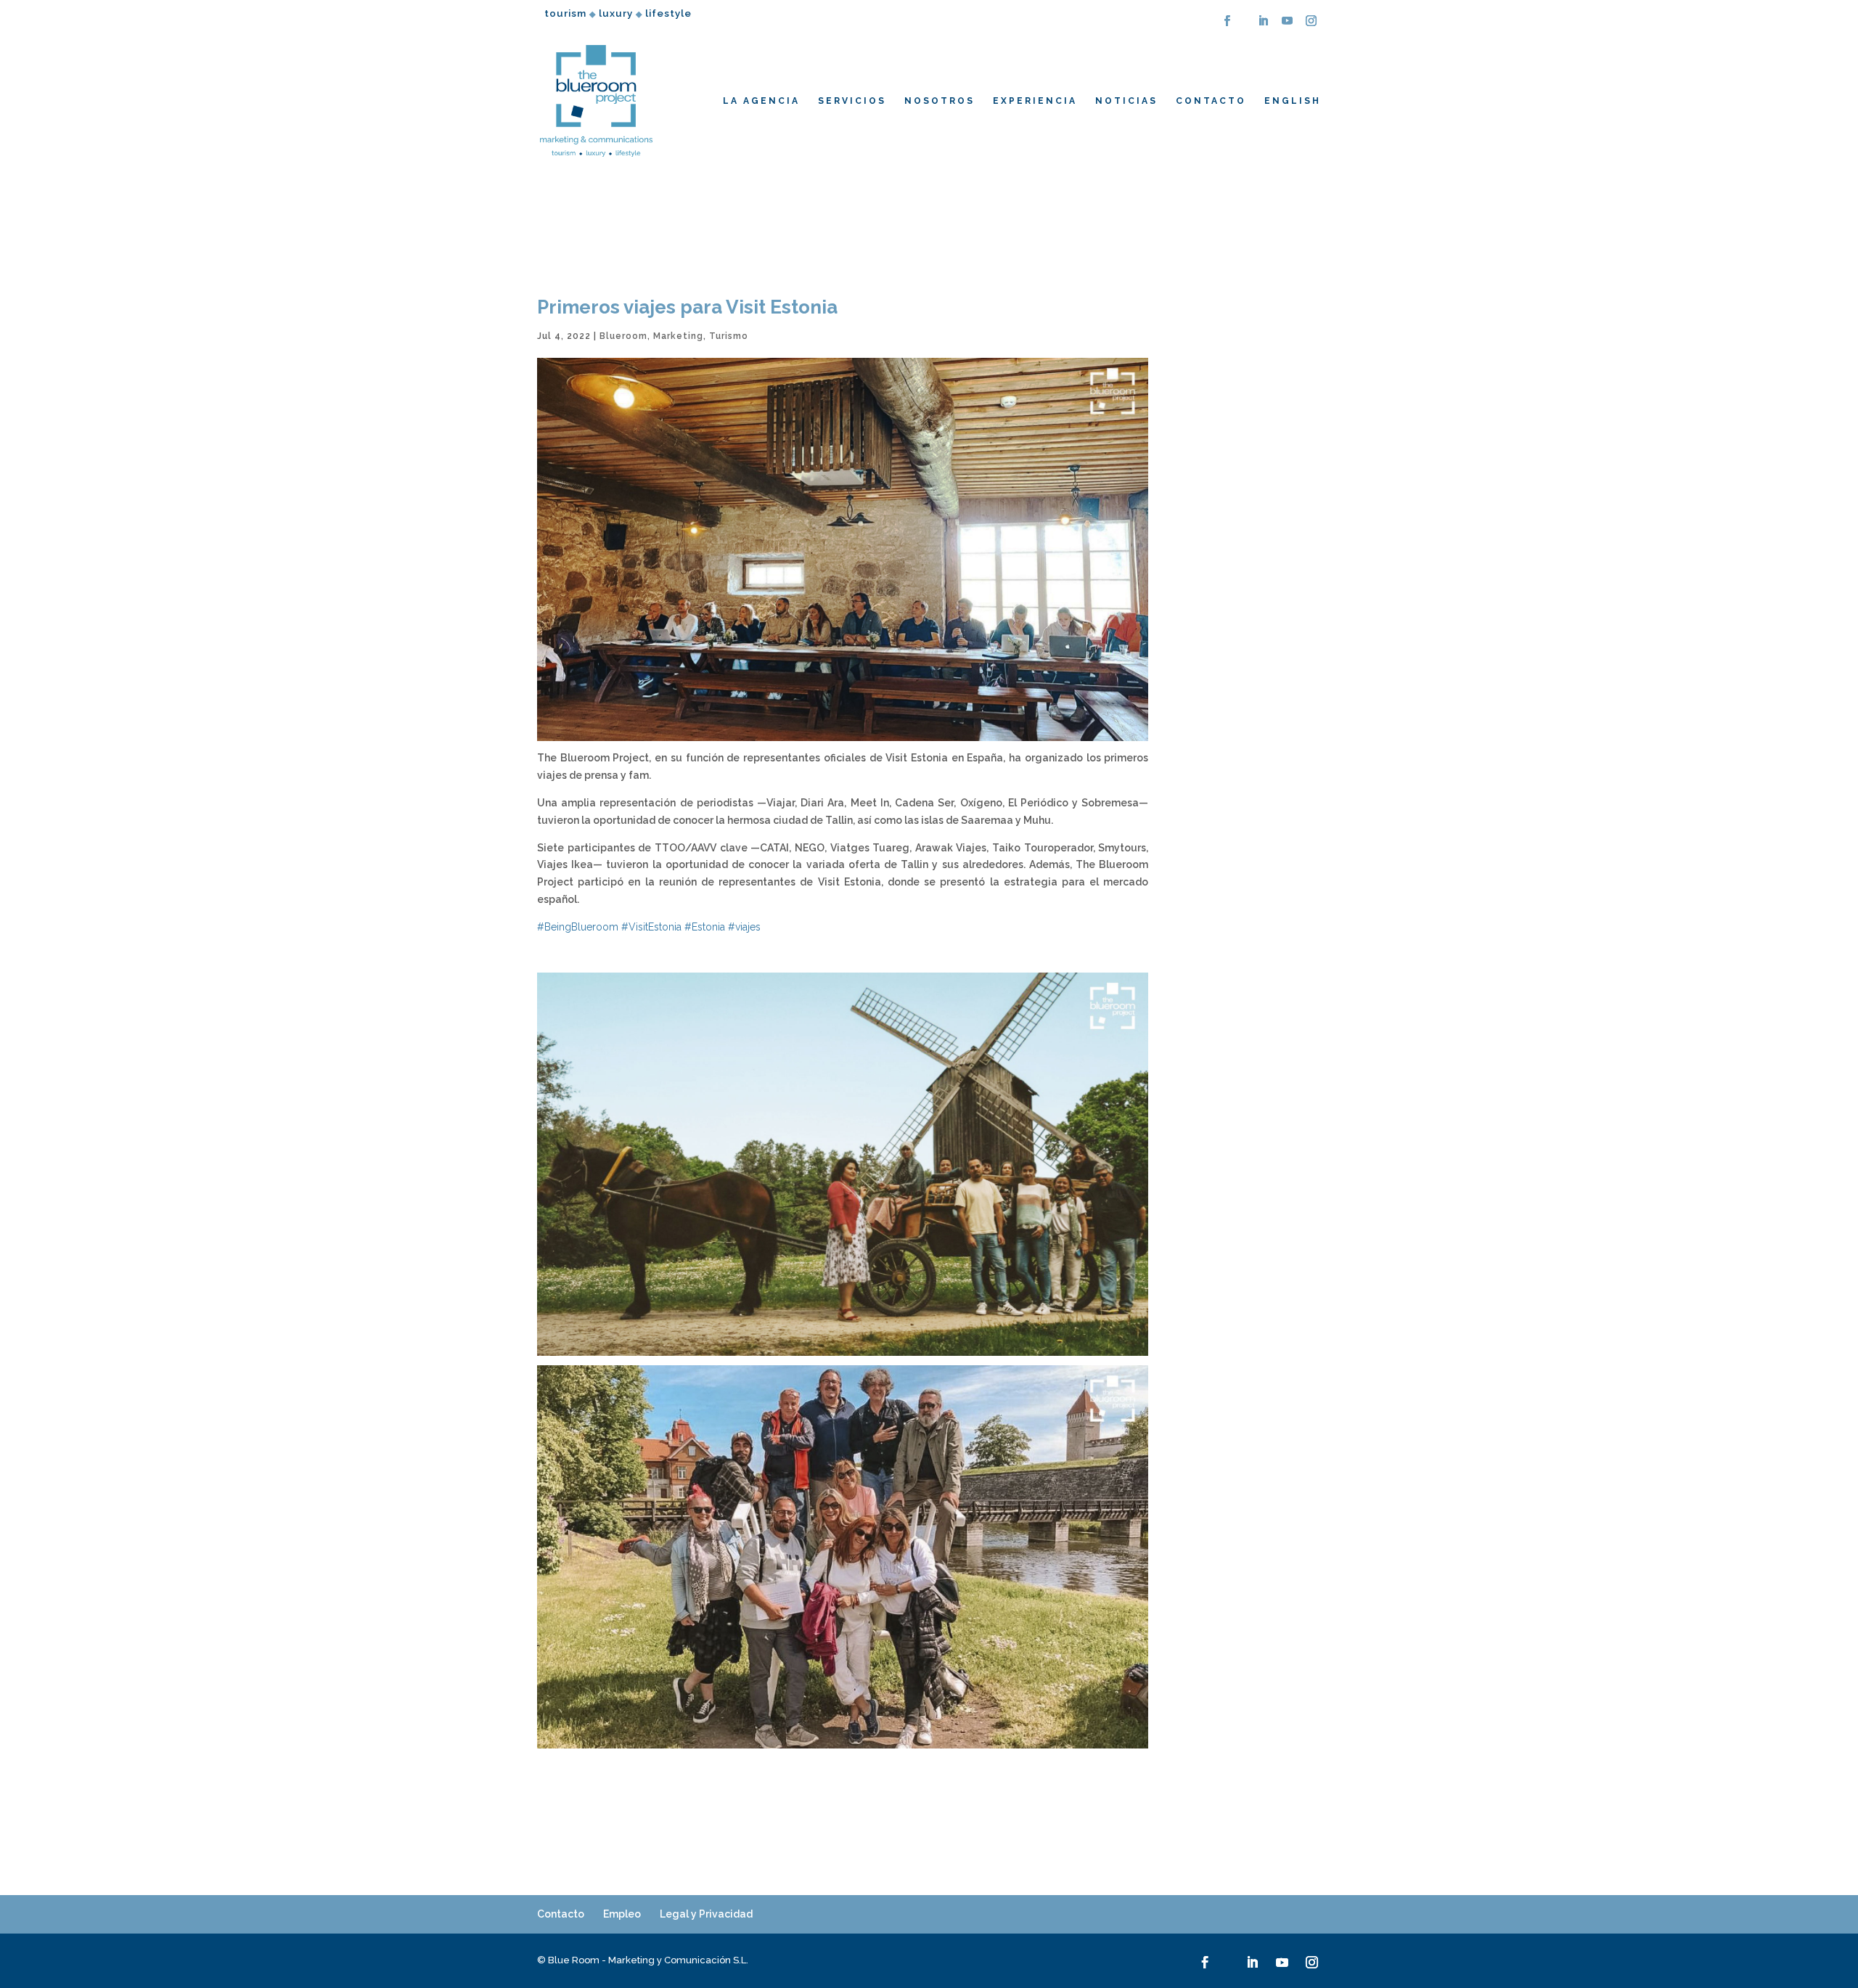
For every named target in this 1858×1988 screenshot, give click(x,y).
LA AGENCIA (761, 101)
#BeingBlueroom (578, 927)
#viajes (744, 927)
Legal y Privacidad (706, 1914)
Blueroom (623, 336)
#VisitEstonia (651, 927)
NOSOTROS (940, 101)
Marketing (678, 336)
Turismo (729, 336)
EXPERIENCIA (1035, 101)
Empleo (622, 1914)
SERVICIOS (852, 101)
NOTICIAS (1126, 101)
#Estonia (705, 927)
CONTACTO (1211, 101)
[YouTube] (1288, 25)
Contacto (561, 1914)
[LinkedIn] (1264, 25)
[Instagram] (1311, 25)
